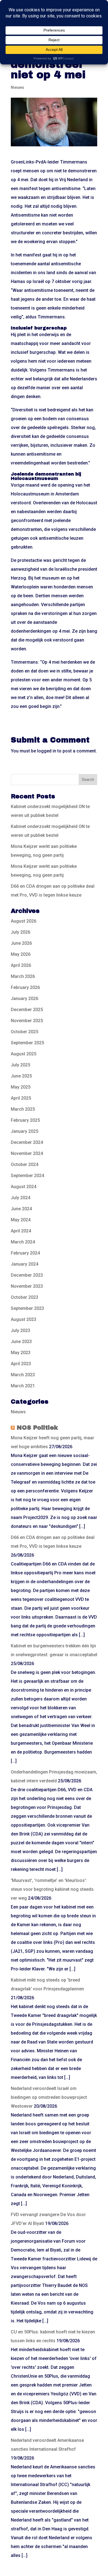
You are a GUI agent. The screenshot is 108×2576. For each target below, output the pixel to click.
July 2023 (20, 1330)
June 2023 (21, 1342)
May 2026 (21, 954)
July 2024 (20, 1198)
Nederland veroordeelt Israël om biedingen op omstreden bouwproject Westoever (49, 2097)
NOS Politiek (37, 1428)
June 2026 (21, 943)
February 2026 (25, 987)
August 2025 (24, 1054)
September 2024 (27, 1176)
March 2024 (23, 1242)
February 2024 (25, 1253)
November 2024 (27, 1153)
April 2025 (21, 1098)
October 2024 (25, 1164)
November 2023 (27, 1286)
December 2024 (27, 1142)
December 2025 (27, 1010)
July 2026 (20, 932)
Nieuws (17, 87)
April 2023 (21, 1364)
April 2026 (21, 965)
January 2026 (25, 999)
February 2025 (25, 1120)
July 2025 (20, 1065)
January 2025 (25, 1131)
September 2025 (27, 1043)
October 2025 (25, 1032)
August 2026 (24, 921)
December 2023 (27, 1275)
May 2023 (21, 1353)
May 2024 (21, 1220)
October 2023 (25, 1297)
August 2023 (24, 1319)
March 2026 (23, 976)
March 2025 (23, 1109)
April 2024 (21, 1231)
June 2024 (21, 1209)
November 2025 (27, 1021)
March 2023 (23, 1375)
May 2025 (21, 1087)
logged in (47, 751)
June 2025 (21, 1076)
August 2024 (24, 1187)
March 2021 (23, 1386)
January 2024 (25, 1264)
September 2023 (27, 1308)
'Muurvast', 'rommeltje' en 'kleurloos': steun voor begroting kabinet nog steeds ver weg (52, 1889)
